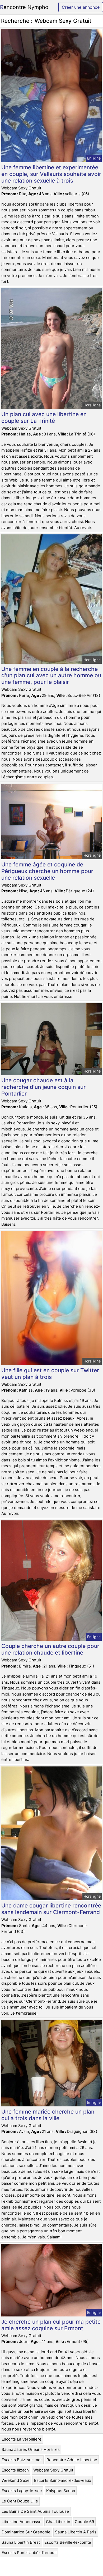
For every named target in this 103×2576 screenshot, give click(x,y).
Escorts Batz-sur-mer (22, 2460)
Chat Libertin (58, 2522)
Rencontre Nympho (24, 7)
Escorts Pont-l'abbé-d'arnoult (29, 2553)
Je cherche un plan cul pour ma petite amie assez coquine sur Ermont (51, 2325)
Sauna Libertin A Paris (76, 2532)
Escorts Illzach (15, 2470)
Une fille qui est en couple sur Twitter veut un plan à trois (50, 1374)
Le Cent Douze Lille (20, 2501)
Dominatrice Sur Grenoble (26, 2532)
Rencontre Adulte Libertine (72, 2460)
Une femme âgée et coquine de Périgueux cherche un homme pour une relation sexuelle (47, 871)
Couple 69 (84, 2522)
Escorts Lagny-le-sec (22, 2491)
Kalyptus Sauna (61, 2491)
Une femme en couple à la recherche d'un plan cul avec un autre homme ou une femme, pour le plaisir (51, 676)
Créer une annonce (81, 7)
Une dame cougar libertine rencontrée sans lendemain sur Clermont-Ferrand (51, 1909)
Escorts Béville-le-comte (68, 2542)
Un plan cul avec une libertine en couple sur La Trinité (44, 417)
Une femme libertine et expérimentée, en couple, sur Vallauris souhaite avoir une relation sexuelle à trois (51, 174)
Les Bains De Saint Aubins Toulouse (35, 2511)
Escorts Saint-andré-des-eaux (63, 2480)
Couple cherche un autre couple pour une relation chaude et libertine (50, 1649)
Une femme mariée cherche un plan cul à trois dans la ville (48, 2115)
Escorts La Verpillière (22, 2439)
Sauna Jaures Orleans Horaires (31, 2449)
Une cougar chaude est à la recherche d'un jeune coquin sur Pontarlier (43, 1087)
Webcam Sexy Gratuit (53, 2470)
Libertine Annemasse (22, 2522)
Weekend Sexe (16, 2480)
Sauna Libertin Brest (21, 2542)
